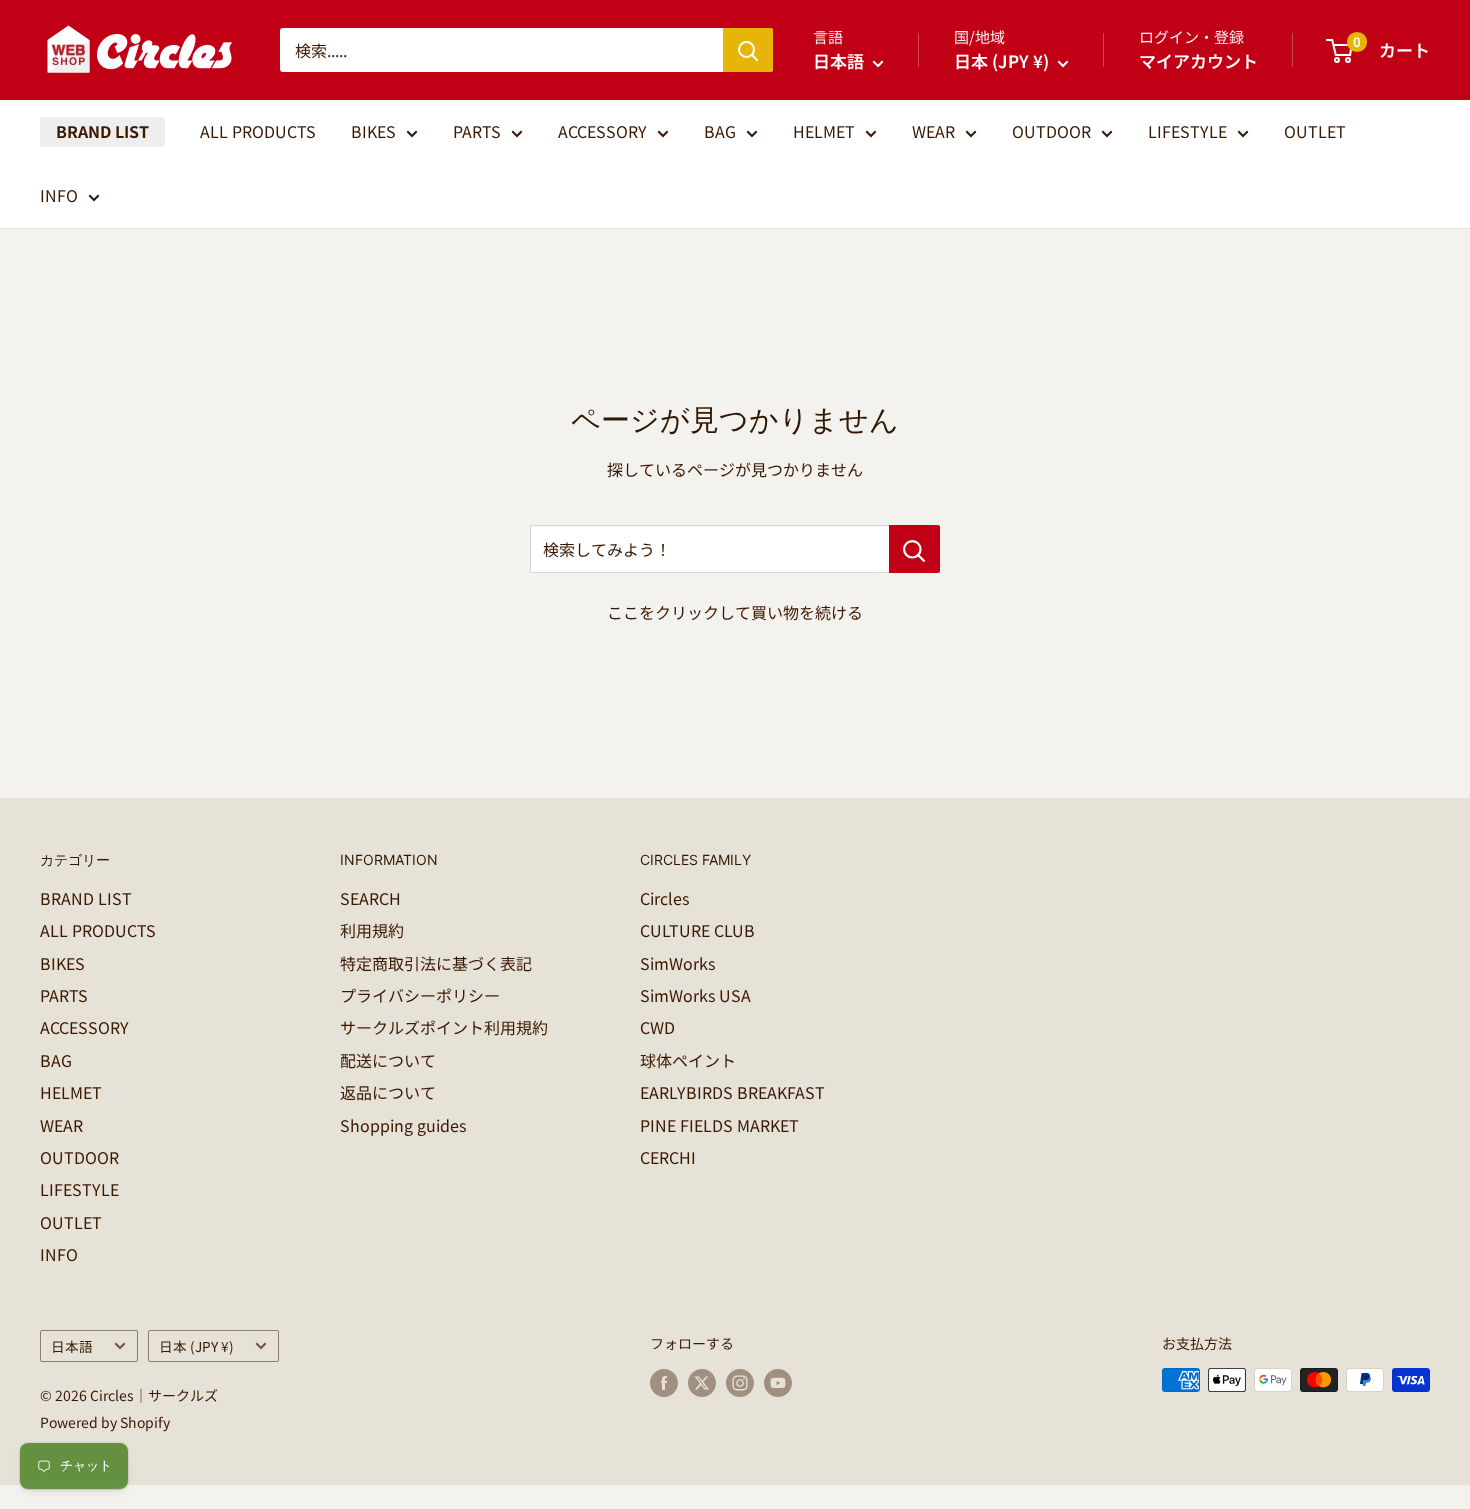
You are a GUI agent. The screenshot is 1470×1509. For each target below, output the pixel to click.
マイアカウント (1198, 60)
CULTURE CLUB (697, 930)
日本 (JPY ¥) (196, 1346)
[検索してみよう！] (914, 549)
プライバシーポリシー (420, 995)
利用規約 (372, 930)
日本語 (72, 1346)
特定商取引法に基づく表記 (436, 963)
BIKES (373, 131)
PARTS (477, 131)
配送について (388, 1060)
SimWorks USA (695, 995)
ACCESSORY (602, 131)
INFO (59, 195)
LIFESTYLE (1187, 131)
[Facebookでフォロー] (664, 1382)
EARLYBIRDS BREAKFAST (732, 1092)
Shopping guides (403, 1125)
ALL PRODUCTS (258, 131)
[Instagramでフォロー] (740, 1382)
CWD (657, 1027)
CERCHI (668, 1157)
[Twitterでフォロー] (702, 1382)
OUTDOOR (1051, 131)
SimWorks (677, 963)
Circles (664, 898)
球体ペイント (688, 1060)
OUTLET (1315, 131)
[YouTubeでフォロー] (778, 1382)
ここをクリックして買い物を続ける (735, 612)
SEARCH (370, 898)
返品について (388, 1092)
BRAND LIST (102, 131)
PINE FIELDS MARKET (719, 1125)
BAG (720, 131)
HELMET (824, 131)
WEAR (933, 131)
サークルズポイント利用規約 (444, 1027)
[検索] (748, 50)
